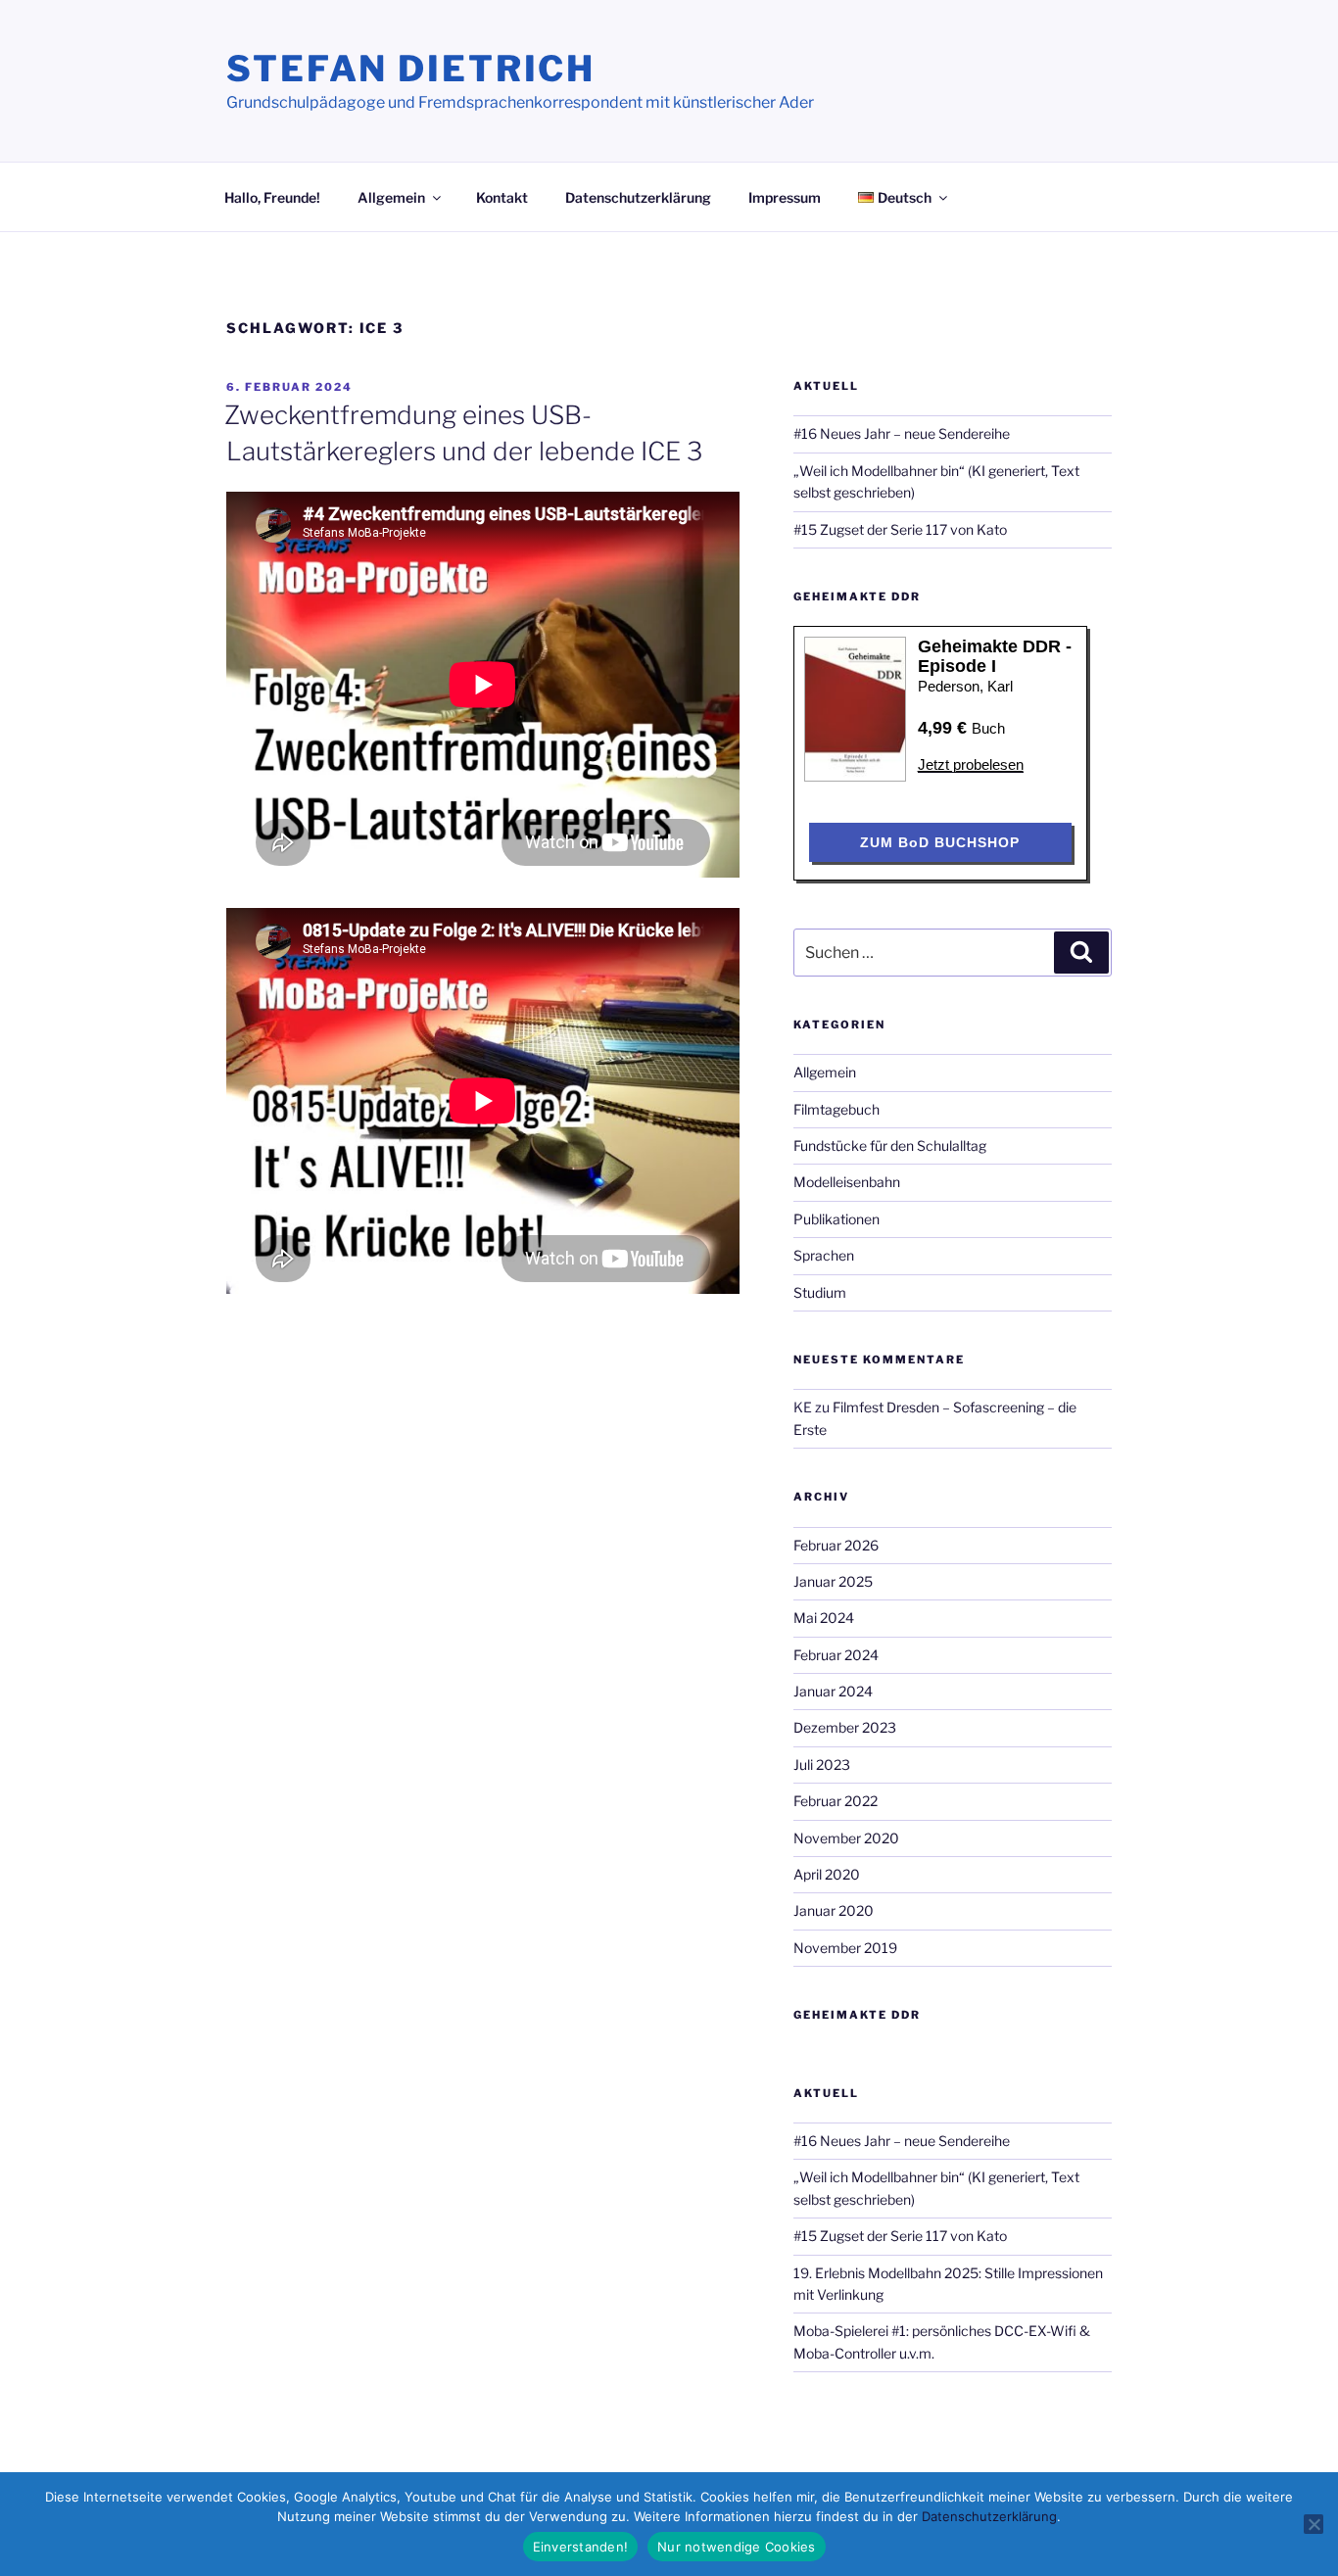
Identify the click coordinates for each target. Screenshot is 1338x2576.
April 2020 (827, 1874)
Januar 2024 (833, 1691)
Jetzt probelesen (971, 764)
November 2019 (845, 1948)
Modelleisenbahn (847, 1182)
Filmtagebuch (836, 1109)
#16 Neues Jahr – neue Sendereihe (902, 433)
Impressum (785, 197)
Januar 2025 (833, 1581)
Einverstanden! (581, 2547)
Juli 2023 (822, 1765)
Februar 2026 (836, 1545)
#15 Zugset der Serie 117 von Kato (900, 529)
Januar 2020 (834, 1910)
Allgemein (391, 197)
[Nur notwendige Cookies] (1314, 2524)
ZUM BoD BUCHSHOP (940, 842)
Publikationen (836, 1219)
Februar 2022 (836, 1801)
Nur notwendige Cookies (737, 2547)
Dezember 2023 (845, 1727)
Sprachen (824, 1255)
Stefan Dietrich (411, 69)
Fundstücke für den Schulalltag (890, 1145)
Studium (820, 1292)
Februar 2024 (836, 1655)
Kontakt (502, 197)
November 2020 (846, 1838)
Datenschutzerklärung (638, 197)
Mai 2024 (824, 1618)
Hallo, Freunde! (272, 197)
